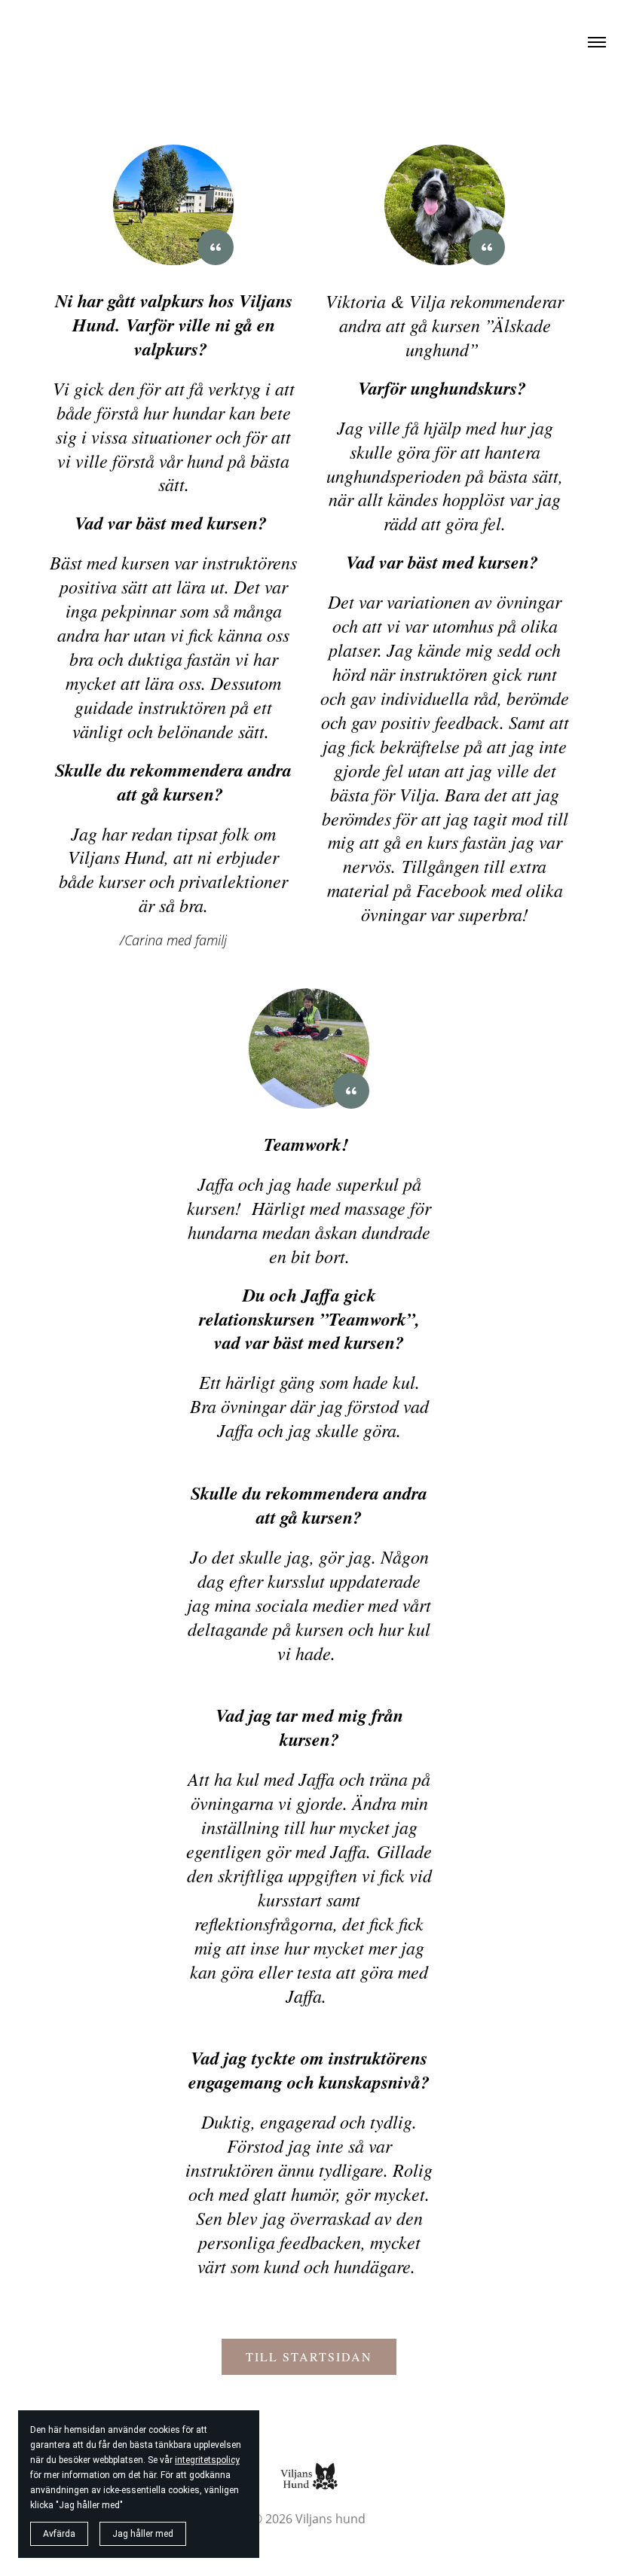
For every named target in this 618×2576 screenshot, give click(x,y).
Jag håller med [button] (143, 2534)
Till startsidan (309, 2356)
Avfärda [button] (59, 2534)
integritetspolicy (207, 2460)
